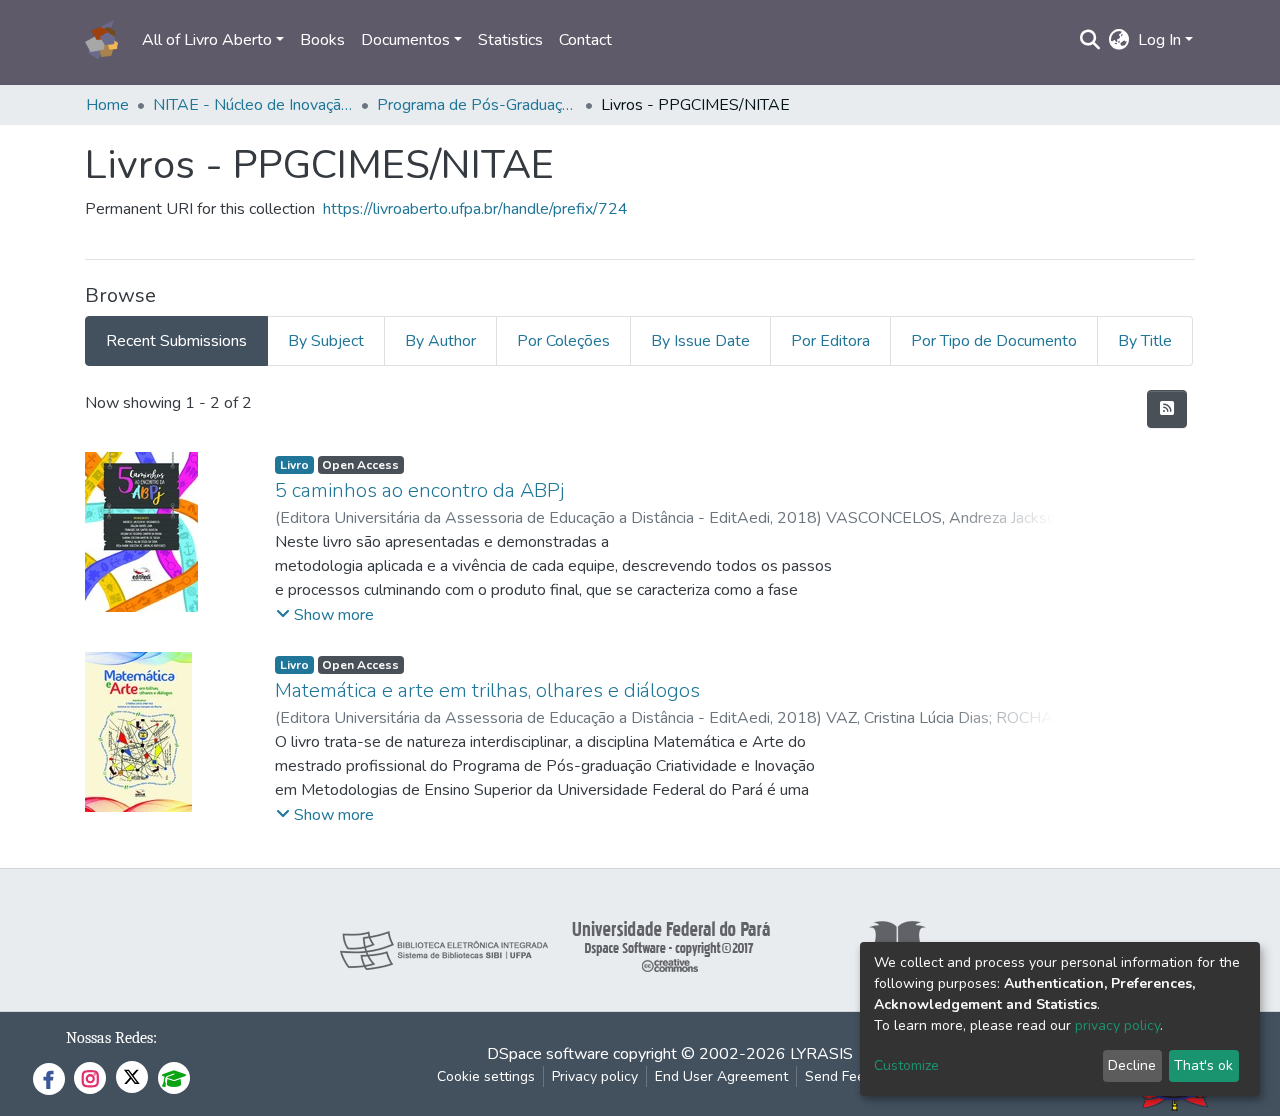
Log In (1159, 40)
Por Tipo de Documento (994, 341)
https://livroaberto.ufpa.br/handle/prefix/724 (475, 209)
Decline (1132, 1065)
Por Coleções (563, 341)
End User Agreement (721, 1076)
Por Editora (830, 341)
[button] (1119, 40)
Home (107, 105)
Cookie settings (486, 1076)
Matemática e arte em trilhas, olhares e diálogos (487, 690)
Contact (585, 40)
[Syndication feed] (1167, 409)
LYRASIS (821, 1054)
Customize (906, 1065)
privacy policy (1117, 1025)
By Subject (326, 341)
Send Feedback (854, 1076)
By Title (1145, 341)
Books (322, 40)
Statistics (510, 40)
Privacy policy (595, 1076)
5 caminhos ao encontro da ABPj (419, 490)
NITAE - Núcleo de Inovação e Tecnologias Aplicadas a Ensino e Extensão (253, 105)
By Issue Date (700, 341)
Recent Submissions (176, 341)
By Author (440, 341)
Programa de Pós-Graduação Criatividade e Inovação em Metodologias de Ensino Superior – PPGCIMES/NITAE (477, 105)
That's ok (1203, 1065)
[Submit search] (1090, 40)
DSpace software (548, 1054)
